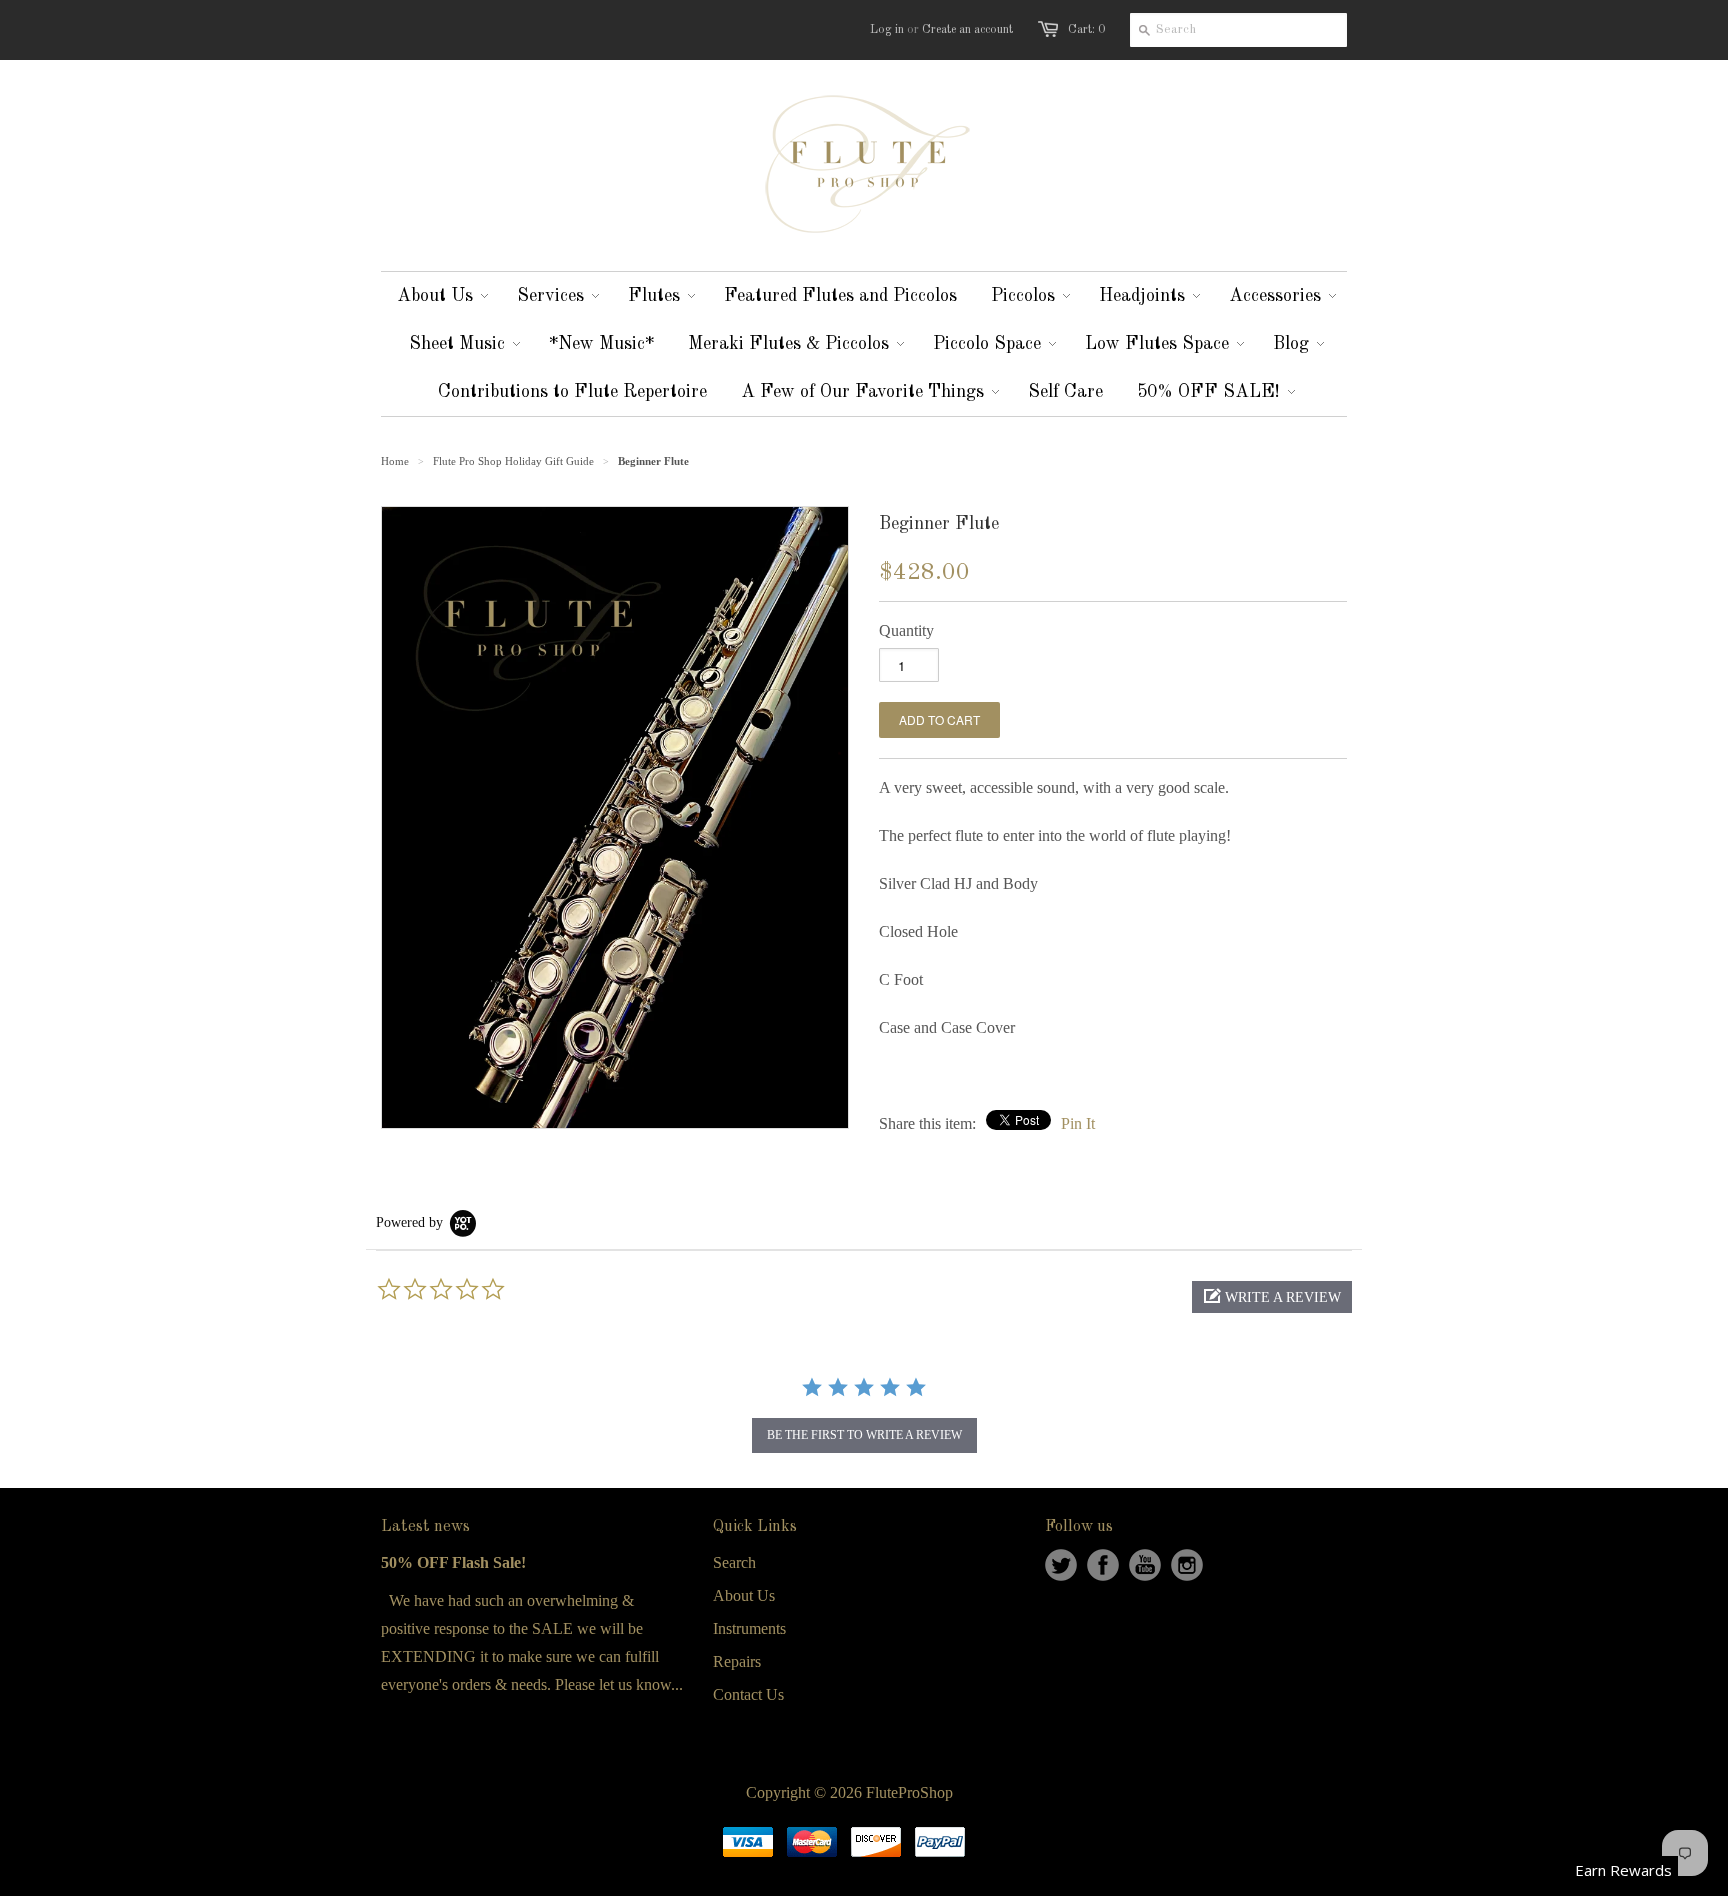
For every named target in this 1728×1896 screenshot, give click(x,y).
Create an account (967, 30)
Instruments (749, 1628)
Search (734, 1562)
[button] (1272, 1297)
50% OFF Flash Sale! (453, 1562)
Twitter (1061, 1565)
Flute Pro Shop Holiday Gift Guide (513, 461)
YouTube (1145, 1565)
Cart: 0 (1086, 30)
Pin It (1078, 1123)
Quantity (906, 630)
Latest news (425, 1527)
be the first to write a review (864, 1435)
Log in (887, 30)
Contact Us (748, 1694)
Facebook (1103, 1565)
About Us (744, 1595)
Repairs (737, 1661)
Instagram (1187, 1565)
